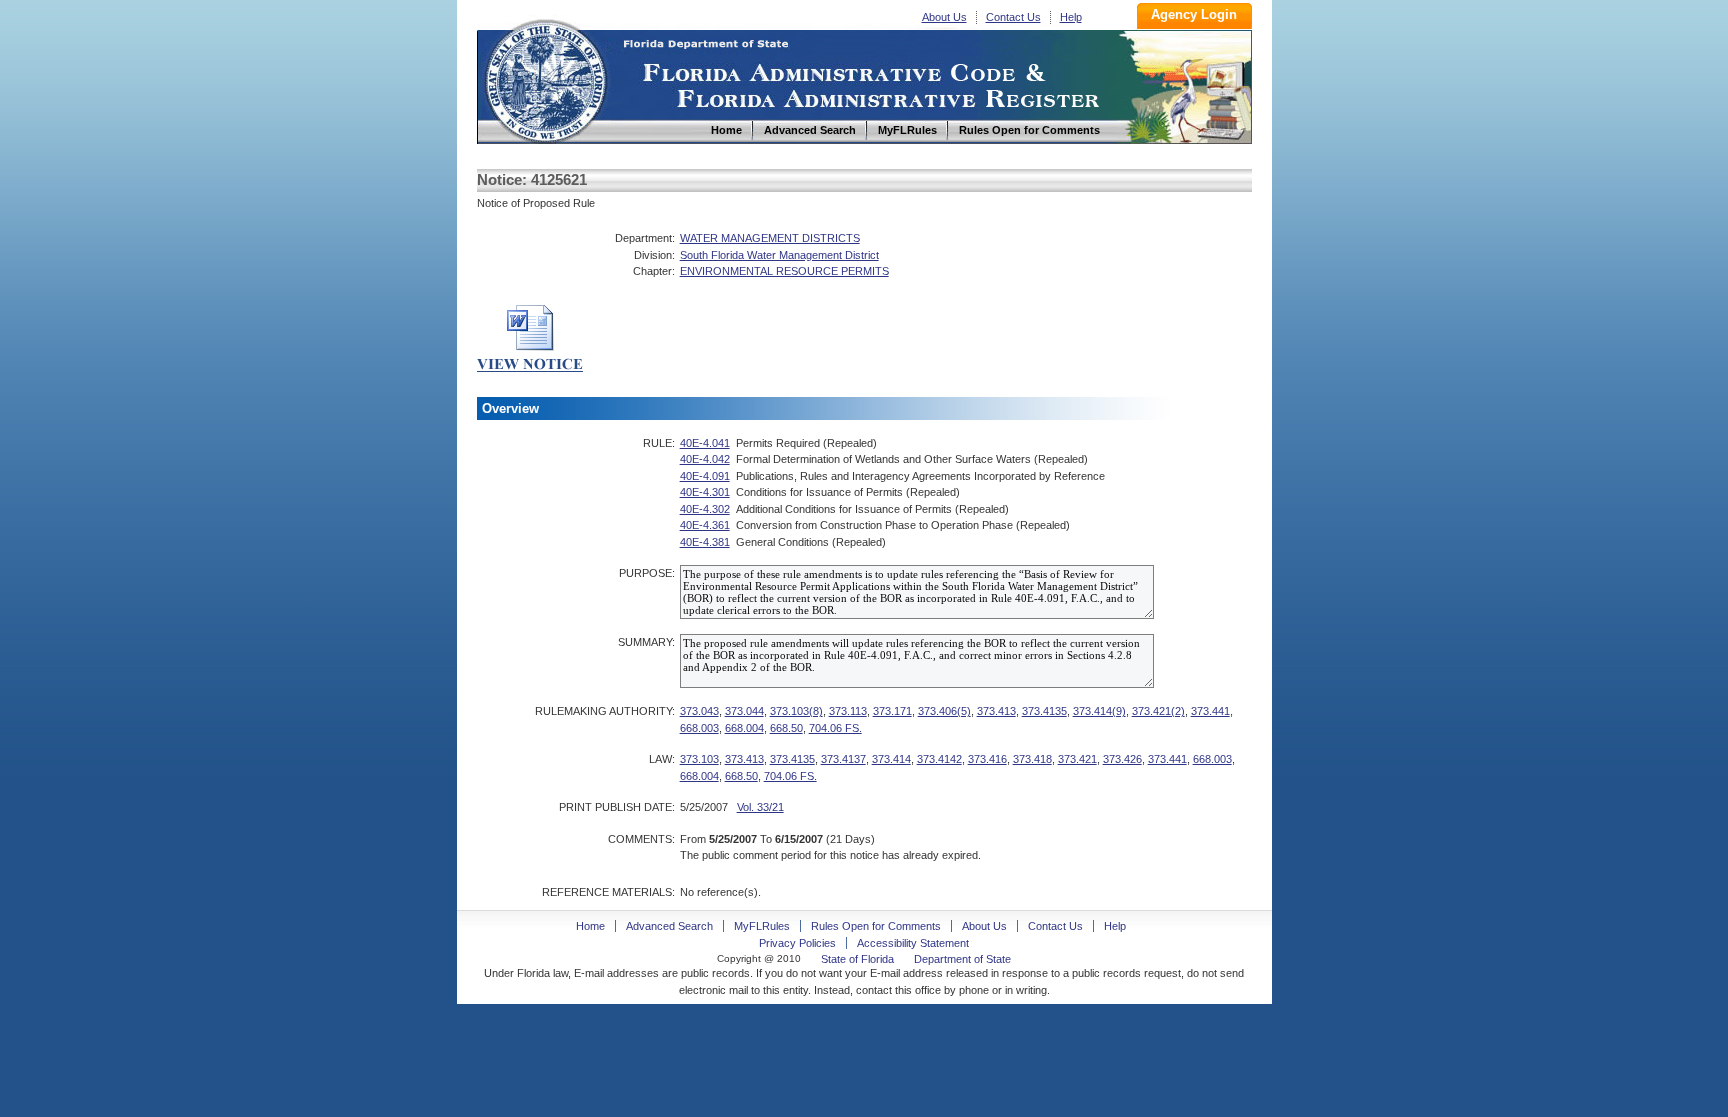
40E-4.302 (705, 509)
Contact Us (1013, 17)
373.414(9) (1099, 711)
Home (545, 78)
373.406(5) (944, 711)
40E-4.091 (705, 476)
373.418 (1032, 759)
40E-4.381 (705, 542)
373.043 (699, 711)
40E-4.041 (705, 443)
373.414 (891, 759)
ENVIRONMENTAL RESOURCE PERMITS (784, 271)
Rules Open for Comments (876, 926)
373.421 (1077, 759)
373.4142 (939, 759)
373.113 (848, 711)
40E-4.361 (705, 525)
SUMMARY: (646, 642)
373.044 (744, 711)
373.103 (699, 759)
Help (1071, 17)
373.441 (1210, 711)
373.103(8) (796, 711)
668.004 (744, 728)
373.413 (996, 711)
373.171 (892, 711)
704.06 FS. (835, 728)
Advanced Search (669, 926)
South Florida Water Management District (779, 255)
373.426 (1122, 759)
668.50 (786, 728)
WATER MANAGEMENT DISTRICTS (770, 238)
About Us (944, 17)
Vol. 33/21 (760, 807)
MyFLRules (762, 926)
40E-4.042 (705, 459)
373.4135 (1044, 711)
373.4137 (843, 759)
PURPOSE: (647, 573)
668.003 (699, 728)
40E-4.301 (705, 492)
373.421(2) (1158, 711)
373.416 (987, 759)
